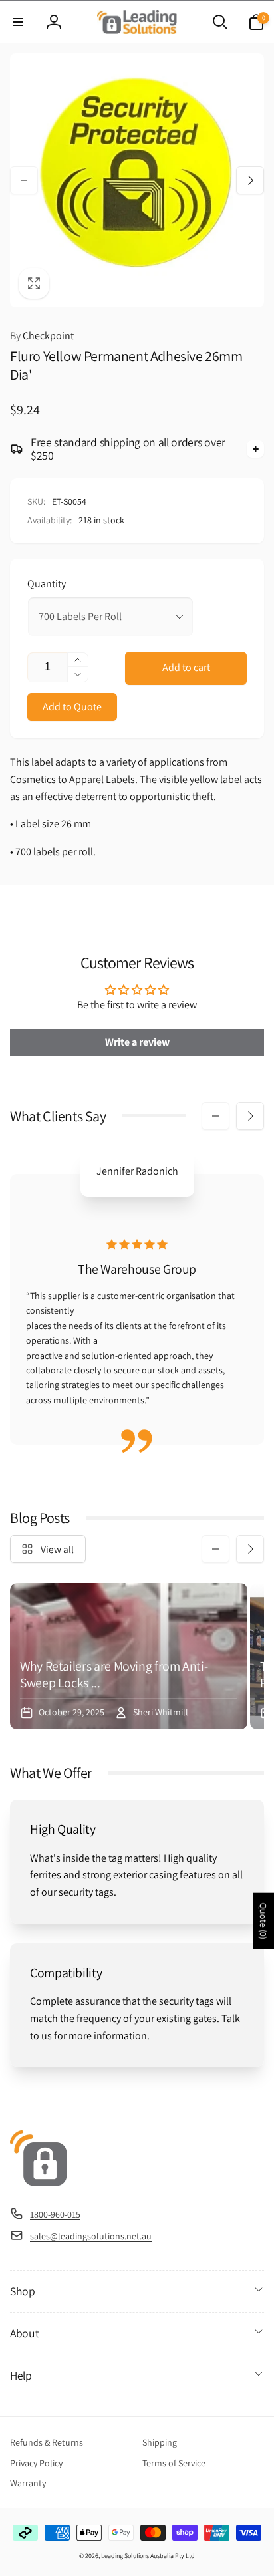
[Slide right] (250, 180)
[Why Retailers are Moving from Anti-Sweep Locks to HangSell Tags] (129, 1656)
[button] (18, 22)
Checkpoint (42, 336)
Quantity (47, 584)
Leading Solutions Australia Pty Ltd (148, 2556)
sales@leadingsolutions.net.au (91, 2236)
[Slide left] (24, 180)
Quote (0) (263, 1921)
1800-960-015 (55, 2214)
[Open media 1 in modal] (137, 180)
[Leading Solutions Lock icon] (38, 2182)
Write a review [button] (137, 1042)
